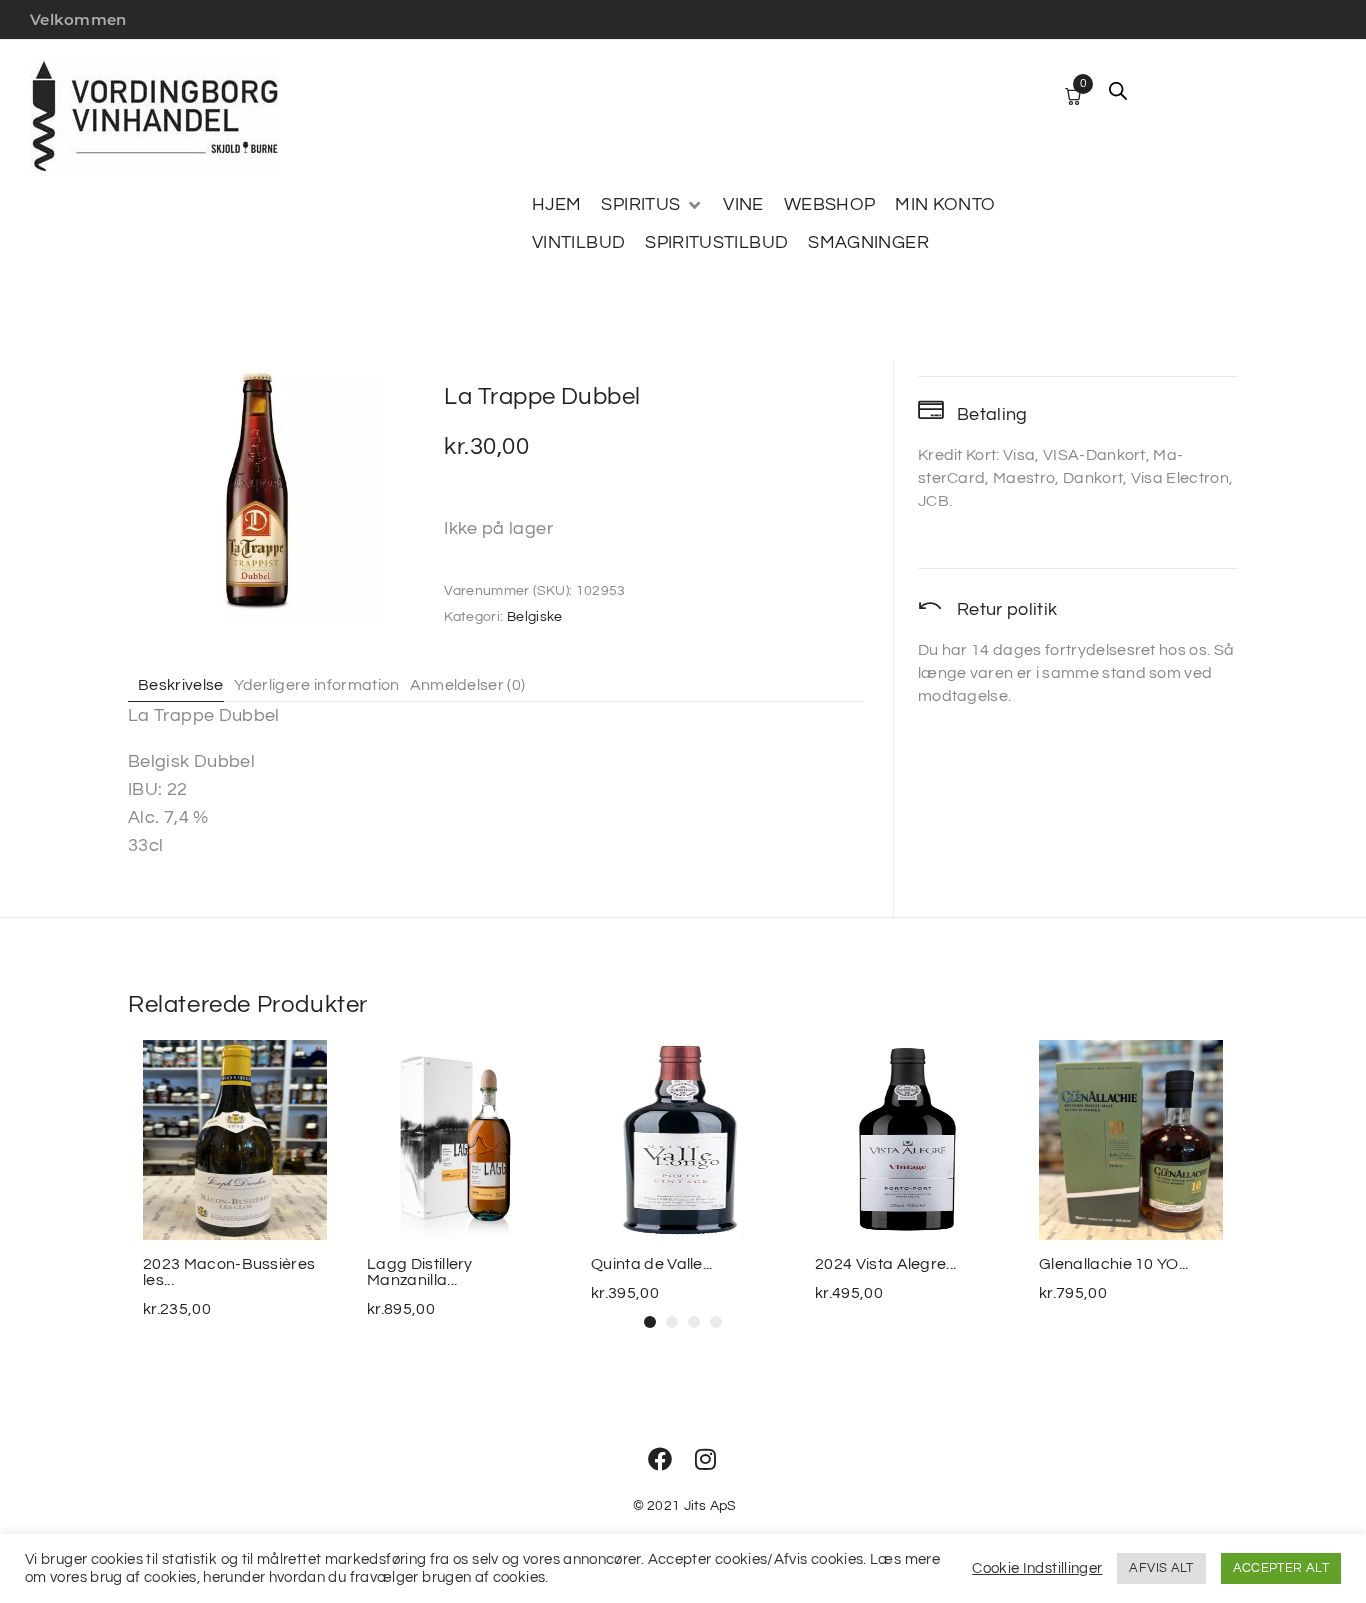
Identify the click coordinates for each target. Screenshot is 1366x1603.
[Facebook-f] (660, 1459)
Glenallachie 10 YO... (1114, 1264)
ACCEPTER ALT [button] (1281, 1568)
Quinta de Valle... (652, 1264)
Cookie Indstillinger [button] (1037, 1568)
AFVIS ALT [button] (1161, 1568)
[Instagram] (706, 1459)
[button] (652, 205)
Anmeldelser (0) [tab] (468, 685)
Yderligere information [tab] (317, 685)
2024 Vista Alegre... (885, 1264)
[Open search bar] (1118, 91)
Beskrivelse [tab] (181, 685)
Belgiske (535, 617)
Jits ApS (710, 1506)
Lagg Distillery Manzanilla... (420, 1272)
